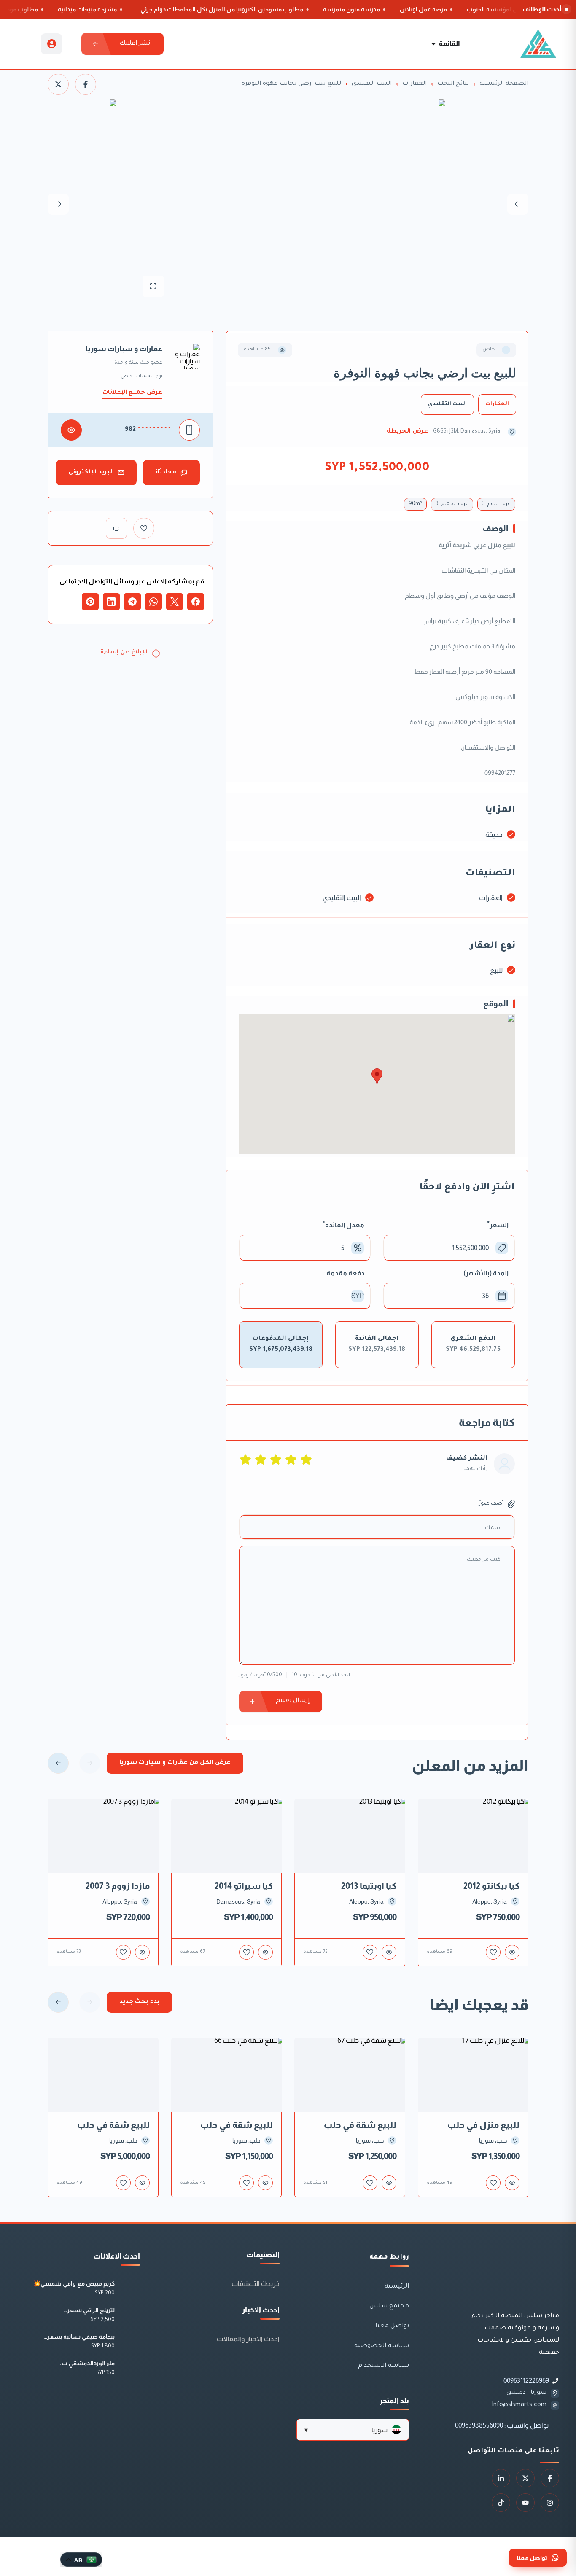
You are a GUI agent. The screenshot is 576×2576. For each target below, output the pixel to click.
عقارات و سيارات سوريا (124, 349)
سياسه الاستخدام (384, 2366)
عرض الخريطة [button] (407, 432)
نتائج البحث (453, 84)
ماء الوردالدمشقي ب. (87, 2363)
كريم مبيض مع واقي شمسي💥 (74, 2283)
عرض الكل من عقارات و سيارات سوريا (175, 1763)
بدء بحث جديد (139, 2002)
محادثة (166, 473)
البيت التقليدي (372, 84)
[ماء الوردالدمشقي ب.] (131, 2368)
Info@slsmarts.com (519, 2405)
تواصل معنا (392, 2326)
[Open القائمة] (433, 44)
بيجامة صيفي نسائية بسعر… (79, 2337)
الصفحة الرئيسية (504, 84)
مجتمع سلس (389, 2307)
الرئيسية (397, 2287)
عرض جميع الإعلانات (132, 393)
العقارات (415, 84)
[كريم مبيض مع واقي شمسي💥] (131, 2289)
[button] (353, 2430)
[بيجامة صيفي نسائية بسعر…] (131, 2342)
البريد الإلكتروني (91, 473)
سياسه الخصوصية (382, 2346)
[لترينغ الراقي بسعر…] (131, 2315)
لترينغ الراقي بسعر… (89, 2310)
